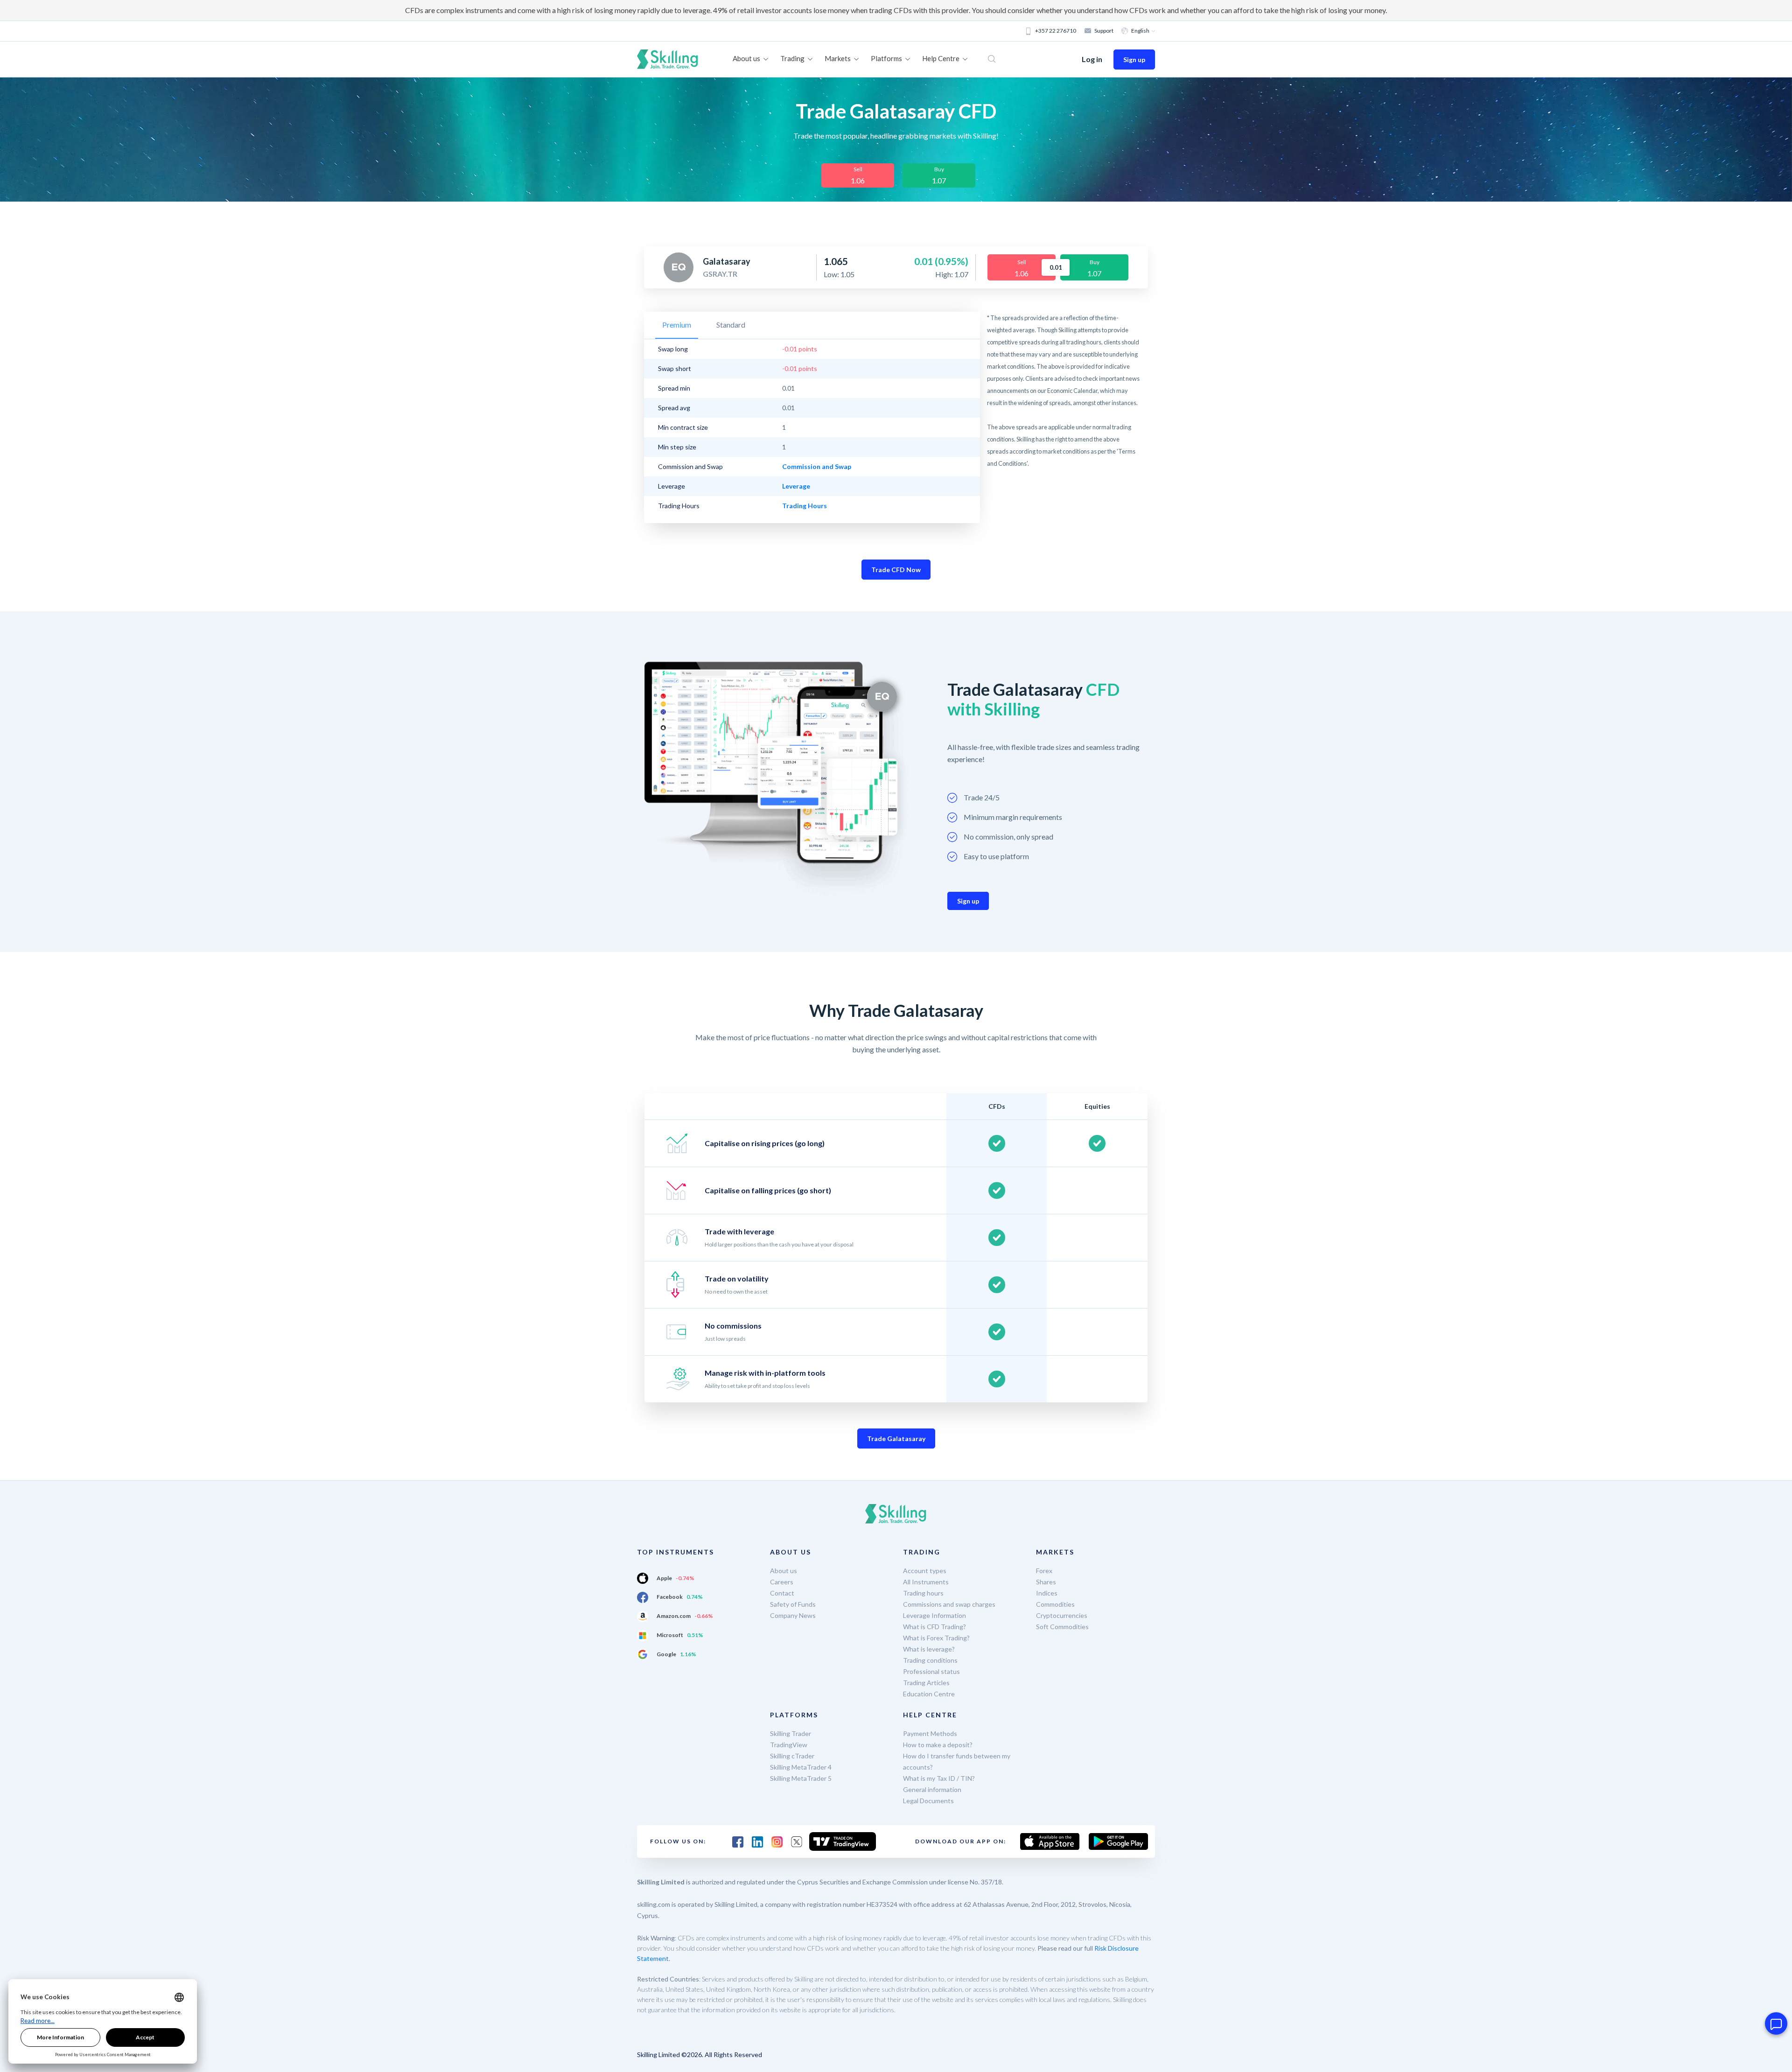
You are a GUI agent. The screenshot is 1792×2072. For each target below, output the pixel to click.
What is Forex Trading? (936, 1638)
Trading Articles (926, 1683)
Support (1104, 31)
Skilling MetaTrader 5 (801, 1778)
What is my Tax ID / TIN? (939, 1778)
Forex (1044, 1571)
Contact (782, 1593)
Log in (1092, 59)
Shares (1046, 1582)
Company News (793, 1615)
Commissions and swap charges (949, 1604)
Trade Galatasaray (896, 1438)
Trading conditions (930, 1660)
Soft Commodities (1062, 1627)
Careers (782, 1582)
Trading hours (923, 1593)
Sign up (1134, 59)
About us (784, 1571)
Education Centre (929, 1694)
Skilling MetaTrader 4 (801, 1767)
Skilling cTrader (792, 1756)
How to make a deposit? (938, 1745)
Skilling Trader (791, 1733)
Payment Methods (930, 1733)
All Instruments (926, 1582)
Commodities (1055, 1604)
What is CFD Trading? (934, 1627)
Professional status (931, 1671)
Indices (1047, 1593)
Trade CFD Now (896, 570)
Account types (925, 1571)
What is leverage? (929, 1649)
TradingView (789, 1745)
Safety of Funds (793, 1604)
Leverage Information (934, 1615)
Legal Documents (928, 1801)
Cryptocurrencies (1062, 1615)
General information (932, 1789)
